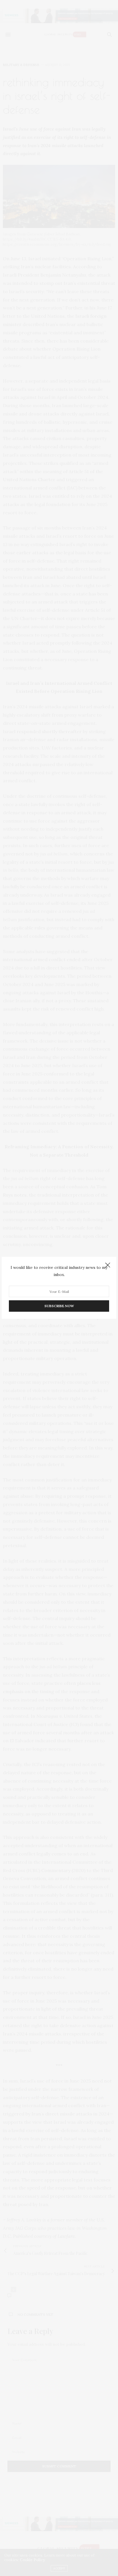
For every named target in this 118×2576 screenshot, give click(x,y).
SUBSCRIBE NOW (59, 1306)
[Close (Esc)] (108, 1265)
